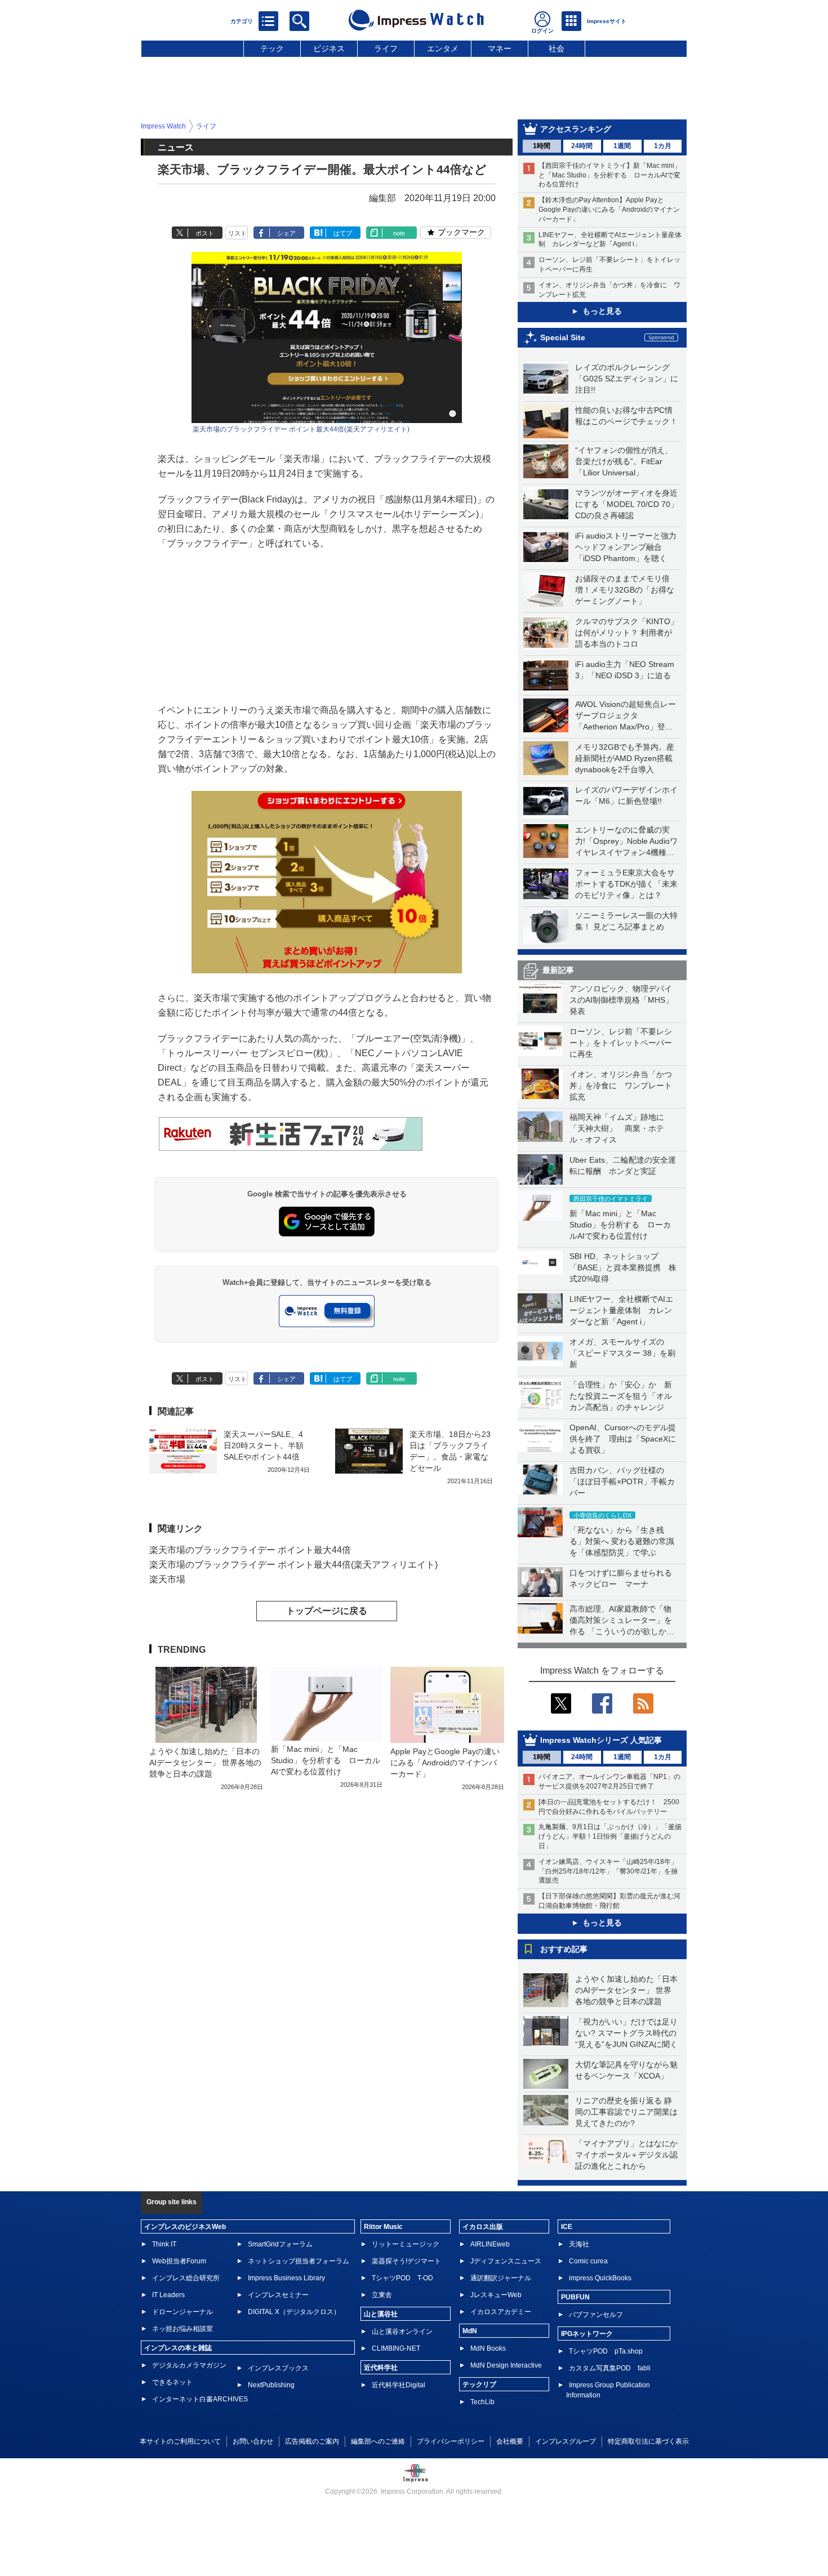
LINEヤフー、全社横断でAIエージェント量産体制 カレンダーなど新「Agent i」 (621, 1310)
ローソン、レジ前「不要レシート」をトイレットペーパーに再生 (621, 1043)
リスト (237, 233)
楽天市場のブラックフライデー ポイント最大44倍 (250, 1550)
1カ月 (663, 146)
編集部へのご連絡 (378, 2441)
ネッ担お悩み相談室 (182, 2329)
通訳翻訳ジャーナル (501, 2278)
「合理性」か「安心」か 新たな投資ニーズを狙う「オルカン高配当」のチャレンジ (621, 1396)
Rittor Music (383, 2227)
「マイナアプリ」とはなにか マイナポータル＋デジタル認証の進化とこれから (630, 2155)
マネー (500, 48)
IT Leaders (168, 2295)
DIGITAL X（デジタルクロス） (294, 2312)
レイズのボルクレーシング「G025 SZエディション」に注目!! (627, 379)
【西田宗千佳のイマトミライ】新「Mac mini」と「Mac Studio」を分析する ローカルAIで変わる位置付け (610, 175)
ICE (567, 2227)
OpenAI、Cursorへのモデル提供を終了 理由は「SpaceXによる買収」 (623, 1439)
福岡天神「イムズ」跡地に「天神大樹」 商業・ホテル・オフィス (617, 1128)
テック (272, 48)
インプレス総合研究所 (186, 2278)
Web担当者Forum (179, 2261)
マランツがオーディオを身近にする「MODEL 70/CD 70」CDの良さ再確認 (627, 504)
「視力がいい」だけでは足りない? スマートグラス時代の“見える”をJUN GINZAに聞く (626, 2033)
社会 (557, 48)
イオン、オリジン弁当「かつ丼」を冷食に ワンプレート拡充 (621, 1085)
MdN (470, 2331)
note (399, 233)
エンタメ (443, 48)
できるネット (172, 2382)
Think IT (164, 2244)
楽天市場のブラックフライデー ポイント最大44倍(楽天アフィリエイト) (301, 429)
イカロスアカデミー (501, 2312)
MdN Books (488, 2348)
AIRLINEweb (490, 2244)
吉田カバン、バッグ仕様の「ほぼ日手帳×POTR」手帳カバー (622, 1481)
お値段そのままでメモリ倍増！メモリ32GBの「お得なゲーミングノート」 (625, 590)
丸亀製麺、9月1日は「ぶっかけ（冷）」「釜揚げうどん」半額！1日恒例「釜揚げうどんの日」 (610, 1836)
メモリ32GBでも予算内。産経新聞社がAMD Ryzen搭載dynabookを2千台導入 (625, 758)
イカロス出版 (483, 2227)
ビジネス (329, 48)
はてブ (343, 233)
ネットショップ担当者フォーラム (299, 2261)
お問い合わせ (253, 2441)
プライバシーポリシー (451, 2441)
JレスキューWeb (496, 2295)
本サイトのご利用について (180, 2441)
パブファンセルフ (596, 2315)
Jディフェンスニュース (506, 2261)
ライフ (386, 48)
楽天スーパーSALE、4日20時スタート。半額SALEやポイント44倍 (264, 1445)
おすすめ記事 (564, 1949)
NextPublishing (271, 2385)
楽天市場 (167, 1579)
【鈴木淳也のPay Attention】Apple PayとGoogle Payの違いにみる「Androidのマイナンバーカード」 (609, 210)
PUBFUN (575, 2297)
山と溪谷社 (381, 2314)
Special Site (563, 337)
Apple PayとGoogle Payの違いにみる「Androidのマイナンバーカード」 (445, 1763)
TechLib (482, 2402)
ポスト (205, 233)
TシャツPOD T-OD (402, 2278)
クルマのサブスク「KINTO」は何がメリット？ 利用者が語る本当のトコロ (627, 633)
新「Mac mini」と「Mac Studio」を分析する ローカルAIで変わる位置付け (620, 1225)
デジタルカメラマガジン (189, 2365)
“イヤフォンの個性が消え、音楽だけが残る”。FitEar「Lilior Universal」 (624, 461)
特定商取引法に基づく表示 (648, 2441)
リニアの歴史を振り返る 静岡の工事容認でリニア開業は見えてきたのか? (626, 2112)
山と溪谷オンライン (402, 2332)
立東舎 (382, 2295)
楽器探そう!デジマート (406, 2261)
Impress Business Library (286, 2278)
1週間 (622, 146)
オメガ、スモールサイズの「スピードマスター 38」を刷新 (622, 1353)
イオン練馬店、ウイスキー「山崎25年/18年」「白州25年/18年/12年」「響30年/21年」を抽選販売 (608, 1871)
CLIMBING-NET (396, 2348)
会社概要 (510, 2441)
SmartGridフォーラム (280, 2244)
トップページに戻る (327, 1611)
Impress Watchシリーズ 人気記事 (601, 1740)
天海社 (579, 2244)
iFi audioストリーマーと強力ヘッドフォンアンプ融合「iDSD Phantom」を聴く (626, 547)
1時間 (542, 146)
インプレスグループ (566, 2441)
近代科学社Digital (399, 2385)
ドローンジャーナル (182, 2312)
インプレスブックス (278, 2368)
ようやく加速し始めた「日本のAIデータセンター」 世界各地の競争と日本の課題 (626, 1990)
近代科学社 (381, 2368)
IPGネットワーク (587, 2334)
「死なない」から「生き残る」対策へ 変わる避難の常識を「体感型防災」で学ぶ (622, 1541)
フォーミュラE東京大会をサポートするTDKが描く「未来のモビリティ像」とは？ (626, 884)
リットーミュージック (406, 2244)
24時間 (582, 146)
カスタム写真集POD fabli (610, 2368)
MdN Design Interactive (506, 2365)
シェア (286, 233)
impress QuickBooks (600, 2278)
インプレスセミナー (278, 2295)
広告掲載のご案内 (312, 2441)
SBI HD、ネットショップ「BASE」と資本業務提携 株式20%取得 (623, 1267)
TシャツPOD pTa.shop (606, 2351)
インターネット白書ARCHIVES (200, 2399)
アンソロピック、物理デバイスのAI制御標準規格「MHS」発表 (621, 1000)
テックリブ (479, 2384)
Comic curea (588, 2261)
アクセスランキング (576, 129)
